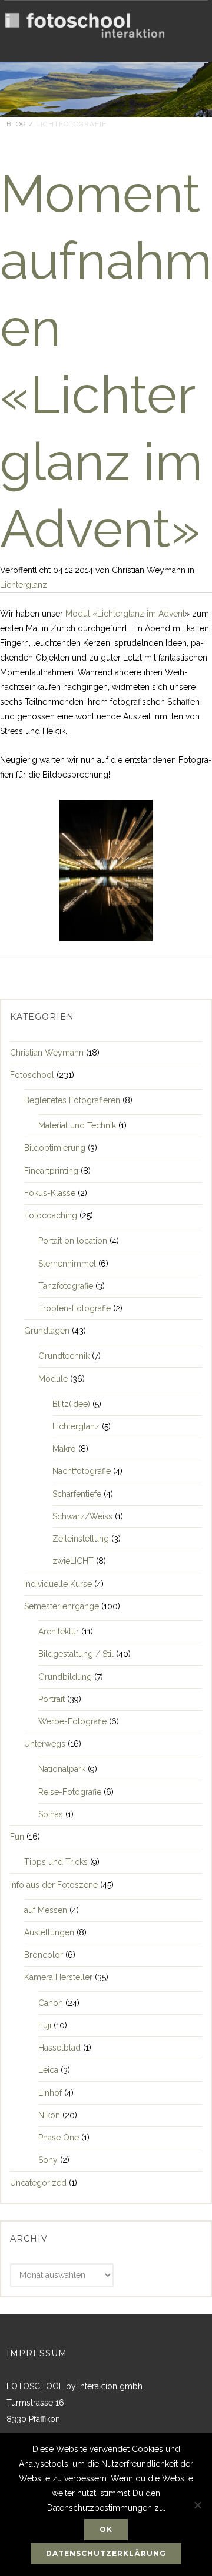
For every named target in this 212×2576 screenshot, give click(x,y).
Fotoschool (32, 1075)
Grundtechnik (64, 1356)
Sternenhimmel (67, 1264)
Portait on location (73, 1241)
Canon (51, 2003)
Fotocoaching (51, 1215)
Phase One (59, 2138)
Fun (17, 1837)
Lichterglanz (24, 585)
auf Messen (46, 1910)
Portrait (52, 1699)
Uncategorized (38, 2183)
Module (53, 1379)
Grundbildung (65, 1677)
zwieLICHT (73, 1561)
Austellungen (49, 1932)
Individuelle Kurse (58, 1584)
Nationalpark (62, 1769)
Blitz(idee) (71, 1404)
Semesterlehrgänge (62, 1606)
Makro (64, 1449)
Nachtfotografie (82, 1471)
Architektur (59, 1632)
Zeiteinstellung (81, 1539)
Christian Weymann (47, 1053)
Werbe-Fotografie (72, 1721)
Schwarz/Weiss (82, 1516)
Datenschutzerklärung (106, 2553)
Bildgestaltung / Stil (76, 1654)
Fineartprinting (51, 1171)
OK (106, 2529)
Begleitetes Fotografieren (72, 1100)
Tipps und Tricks (56, 1862)
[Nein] (197, 2505)
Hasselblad (59, 2048)
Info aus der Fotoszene (54, 1885)
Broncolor (44, 1955)
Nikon (49, 2115)
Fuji (45, 2025)
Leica (48, 2070)
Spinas (51, 1814)
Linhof (50, 2093)
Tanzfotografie (66, 1286)
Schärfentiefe (77, 1494)
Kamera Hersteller (58, 1977)
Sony (48, 2160)
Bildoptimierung (55, 1148)
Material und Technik (77, 1125)
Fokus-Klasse (50, 1193)
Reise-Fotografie (70, 1792)
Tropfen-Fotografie (74, 1308)
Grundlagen (47, 1331)
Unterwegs (45, 1744)
